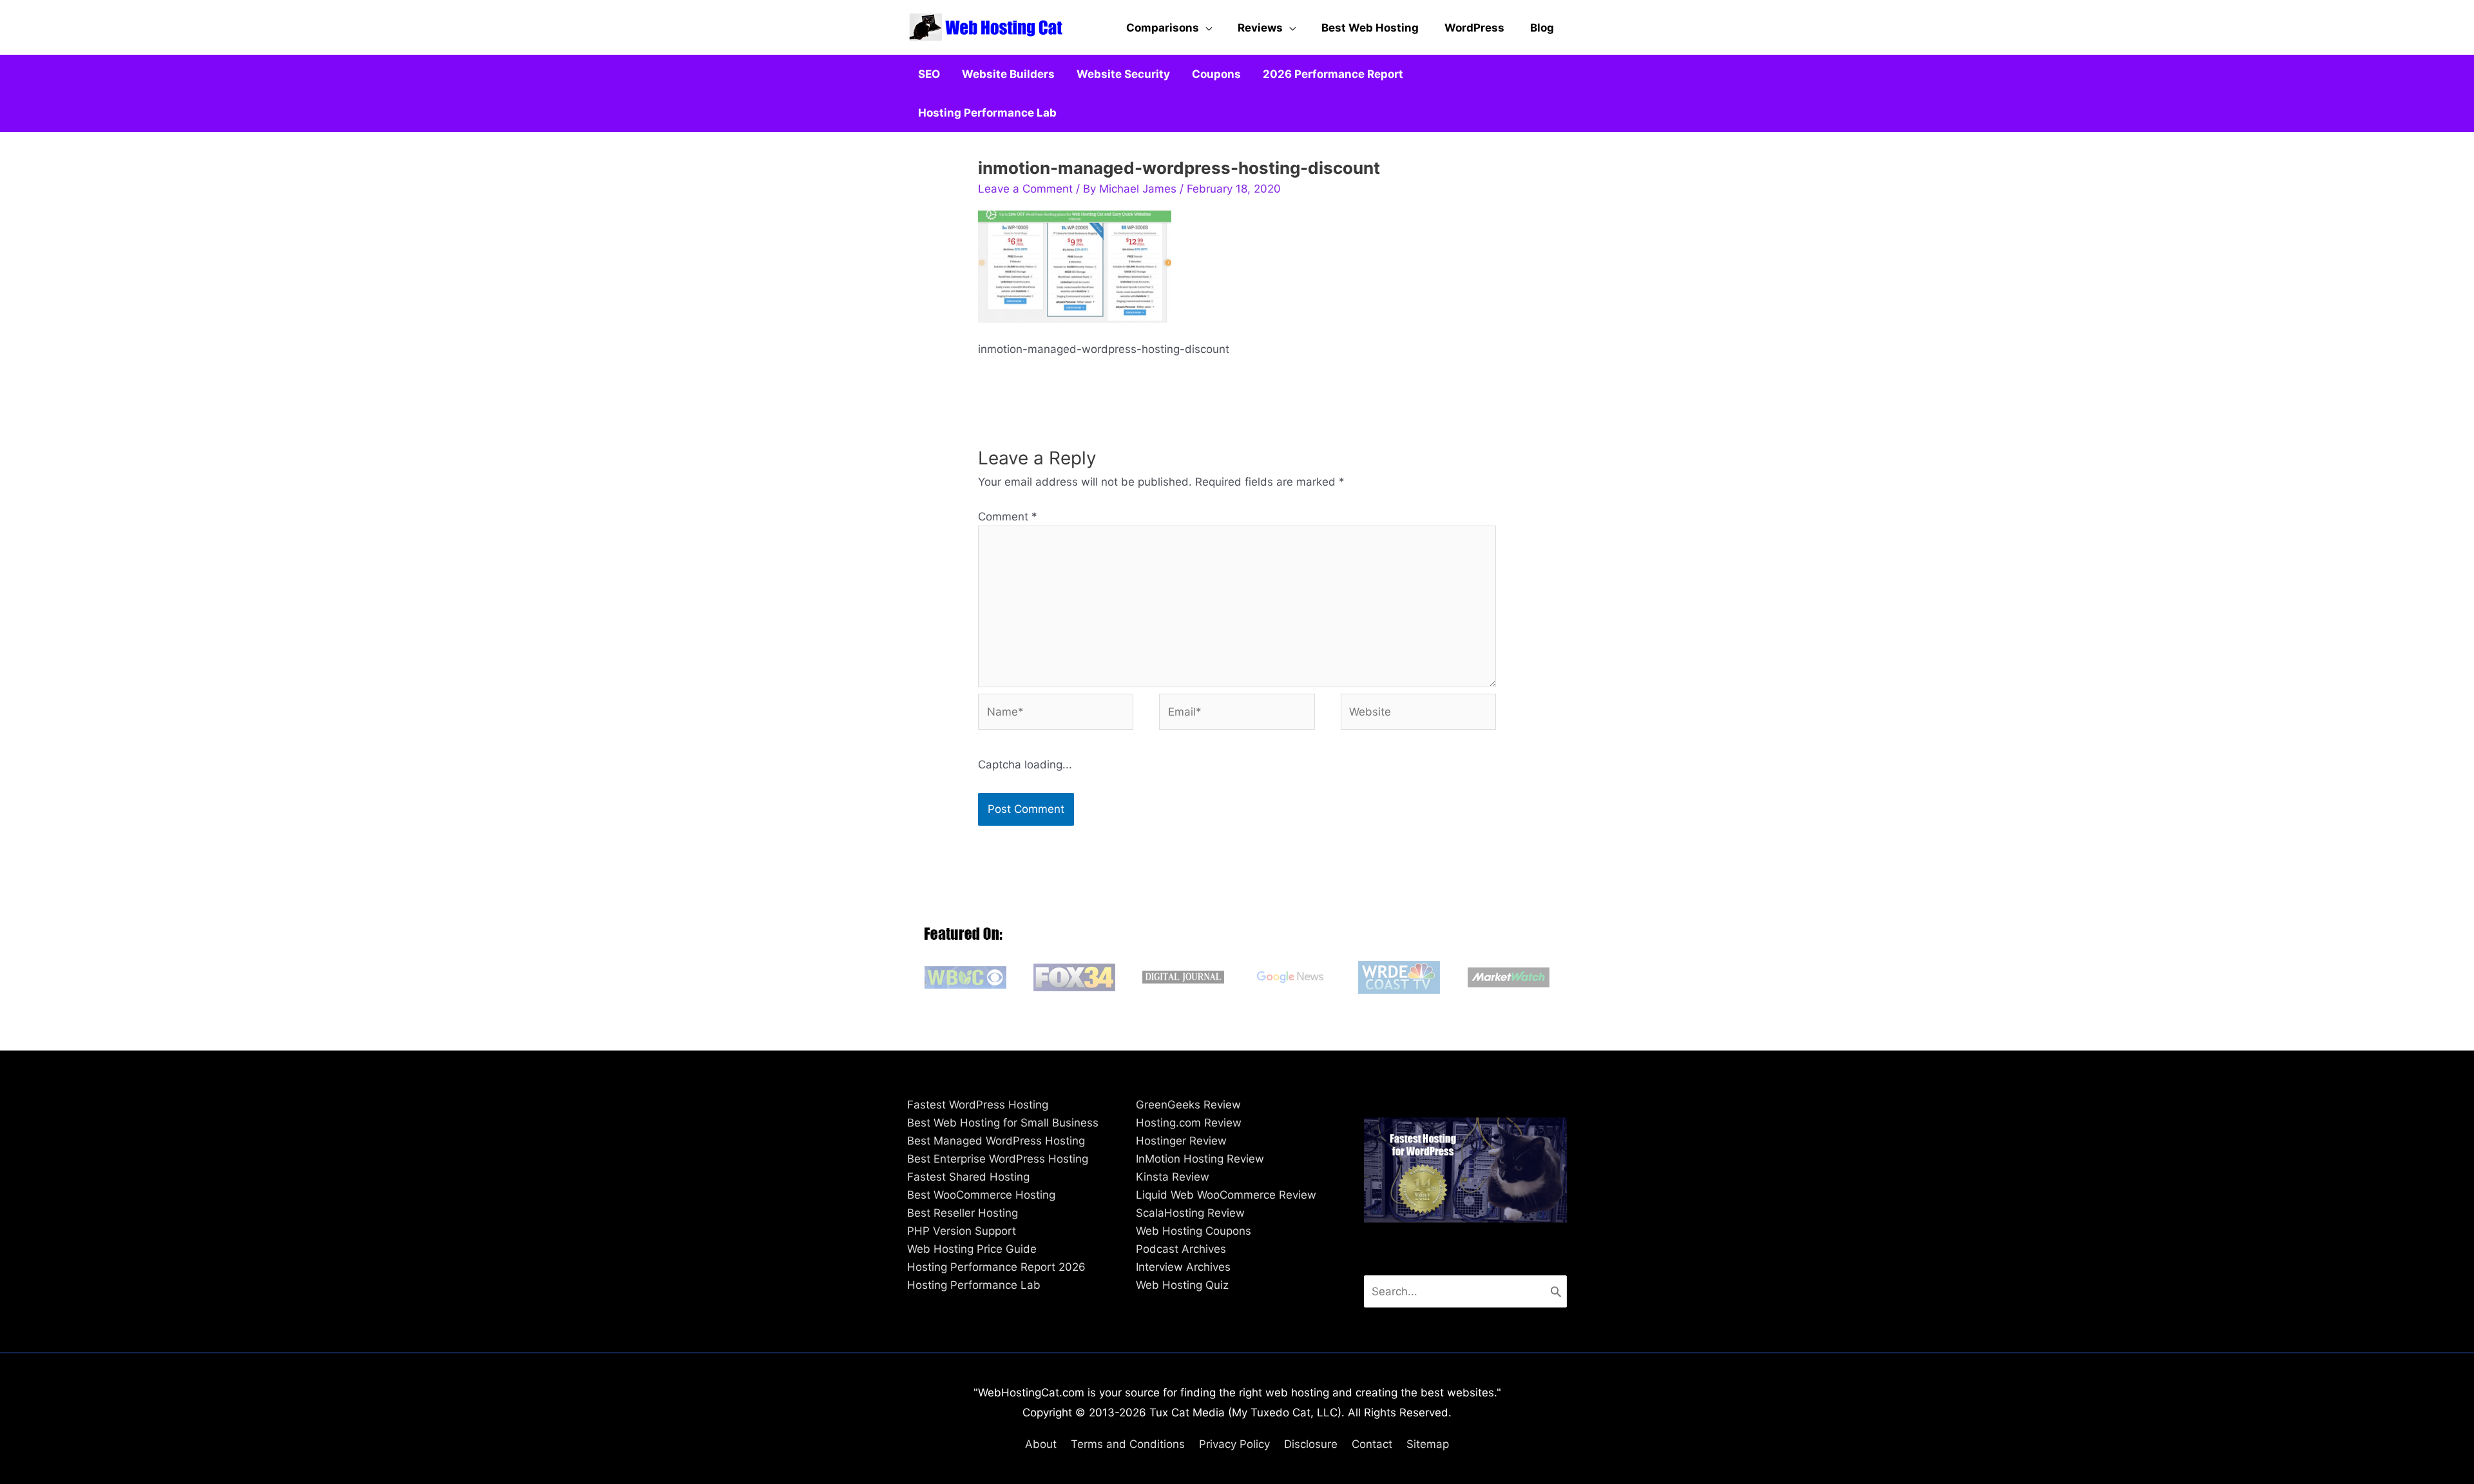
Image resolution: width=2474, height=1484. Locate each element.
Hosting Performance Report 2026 (996, 1267)
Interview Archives (1183, 1267)
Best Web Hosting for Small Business (1003, 1123)
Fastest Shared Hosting (968, 1177)
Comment (1008, 517)
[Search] (1556, 1291)
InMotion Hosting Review (1200, 1159)
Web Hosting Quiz (1182, 1285)
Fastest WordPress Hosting (978, 1105)
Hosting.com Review (1189, 1123)
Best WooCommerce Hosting (981, 1195)
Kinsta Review (1173, 1177)
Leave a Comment (1025, 189)
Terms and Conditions (1128, 1444)
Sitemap (1428, 1444)
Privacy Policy (1234, 1444)
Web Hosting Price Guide (972, 1249)
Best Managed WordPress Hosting (996, 1141)
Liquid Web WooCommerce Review (1226, 1195)
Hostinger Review (1181, 1141)
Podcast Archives (1181, 1249)
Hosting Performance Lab (974, 1285)
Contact (1372, 1444)
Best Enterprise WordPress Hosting (998, 1159)
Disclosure (1311, 1444)
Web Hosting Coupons (1194, 1231)
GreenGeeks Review (1188, 1105)
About (1041, 1444)
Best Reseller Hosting (963, 1213)
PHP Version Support (962, 1231)
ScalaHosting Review (1190, 1213)
